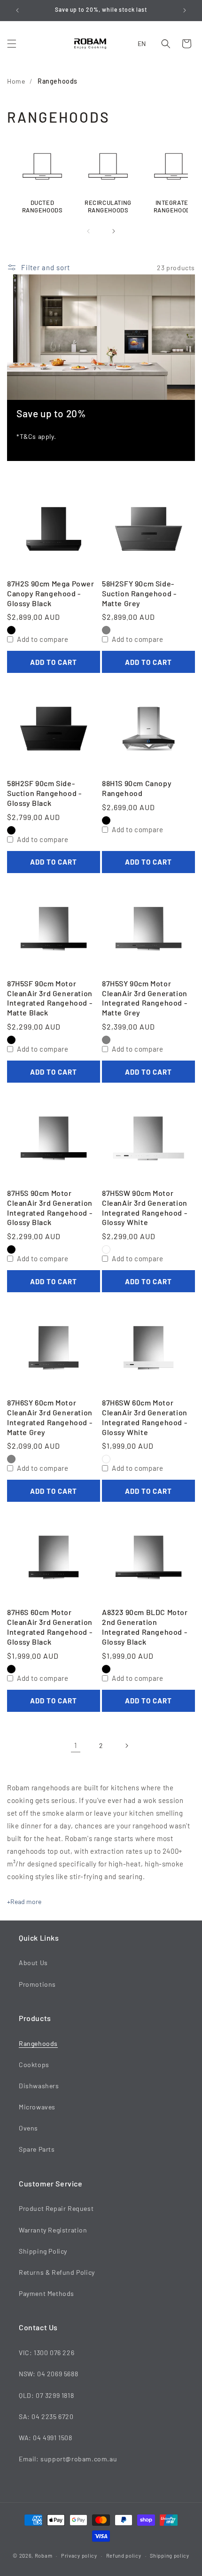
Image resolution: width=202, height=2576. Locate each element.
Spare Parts (37, 2149)
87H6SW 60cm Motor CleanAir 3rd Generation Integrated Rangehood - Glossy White (145, 1417)
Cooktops (34, 2065)
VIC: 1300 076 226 (47, 2353)
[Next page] (126, 1746)
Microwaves (37, 2107)
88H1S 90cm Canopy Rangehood (137, 788)
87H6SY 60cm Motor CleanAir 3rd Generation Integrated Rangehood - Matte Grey (50, 1417)
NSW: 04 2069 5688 (48, 2374)
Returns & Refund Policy (57, 2272)
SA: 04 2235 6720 (46, 2416)
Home (16, 81)
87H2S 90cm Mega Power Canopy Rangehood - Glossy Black (51, 593)
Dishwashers (39, 2086)
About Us (33, 1963)
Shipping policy (170, 2556)
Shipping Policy (43, 2251)
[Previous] (88, 231)
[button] (12, 44)
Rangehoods (58, 81)
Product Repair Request (56, 2208)
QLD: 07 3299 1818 (46, 2395)
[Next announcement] (185, 10)
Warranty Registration (53, 2230)
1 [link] (76, 1745)
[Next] (114, 231)
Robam (44, 2556)
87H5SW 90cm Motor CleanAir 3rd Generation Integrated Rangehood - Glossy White (145, 1207)
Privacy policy (79, 2556)
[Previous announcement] (17, 10)
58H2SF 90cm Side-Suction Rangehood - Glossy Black (44, 793)
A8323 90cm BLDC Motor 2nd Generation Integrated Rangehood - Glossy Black (145, 1627)
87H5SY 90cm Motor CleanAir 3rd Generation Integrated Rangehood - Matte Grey (145, 998)
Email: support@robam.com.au (68, 2459)
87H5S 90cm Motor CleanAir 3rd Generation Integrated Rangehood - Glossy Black (50, 1207)
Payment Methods (47, 2293)
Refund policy (124, 2556)
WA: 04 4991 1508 (46, 2438)
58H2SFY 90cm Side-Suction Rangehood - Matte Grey (139, 593)
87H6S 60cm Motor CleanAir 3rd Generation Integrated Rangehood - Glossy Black (50, 1627)
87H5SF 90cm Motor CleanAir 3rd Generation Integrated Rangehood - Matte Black (50, 998)
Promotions (37, 1984)
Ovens (28, 2128)
